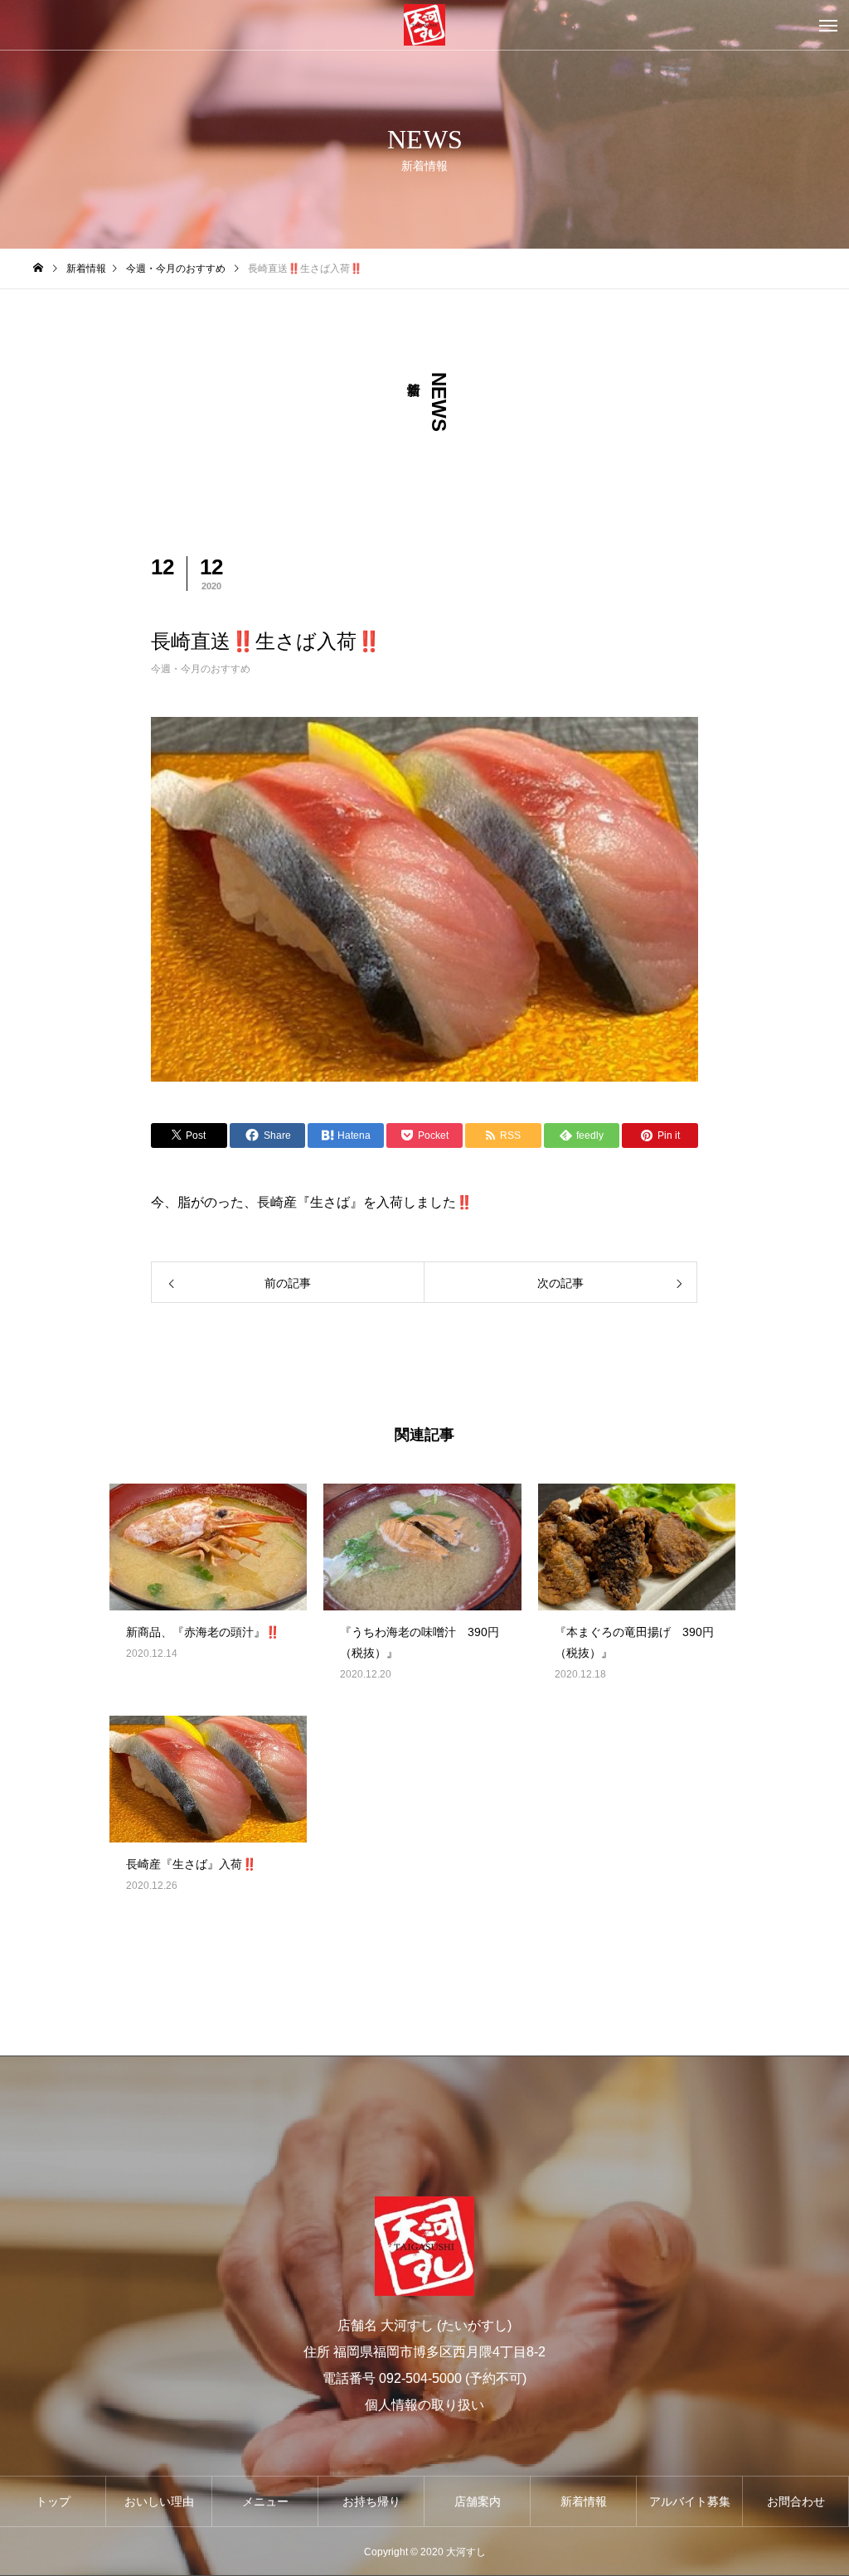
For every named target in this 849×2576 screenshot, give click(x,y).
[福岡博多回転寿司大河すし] (424, 25)
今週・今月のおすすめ (201, 669)
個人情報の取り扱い (424, 2405)
